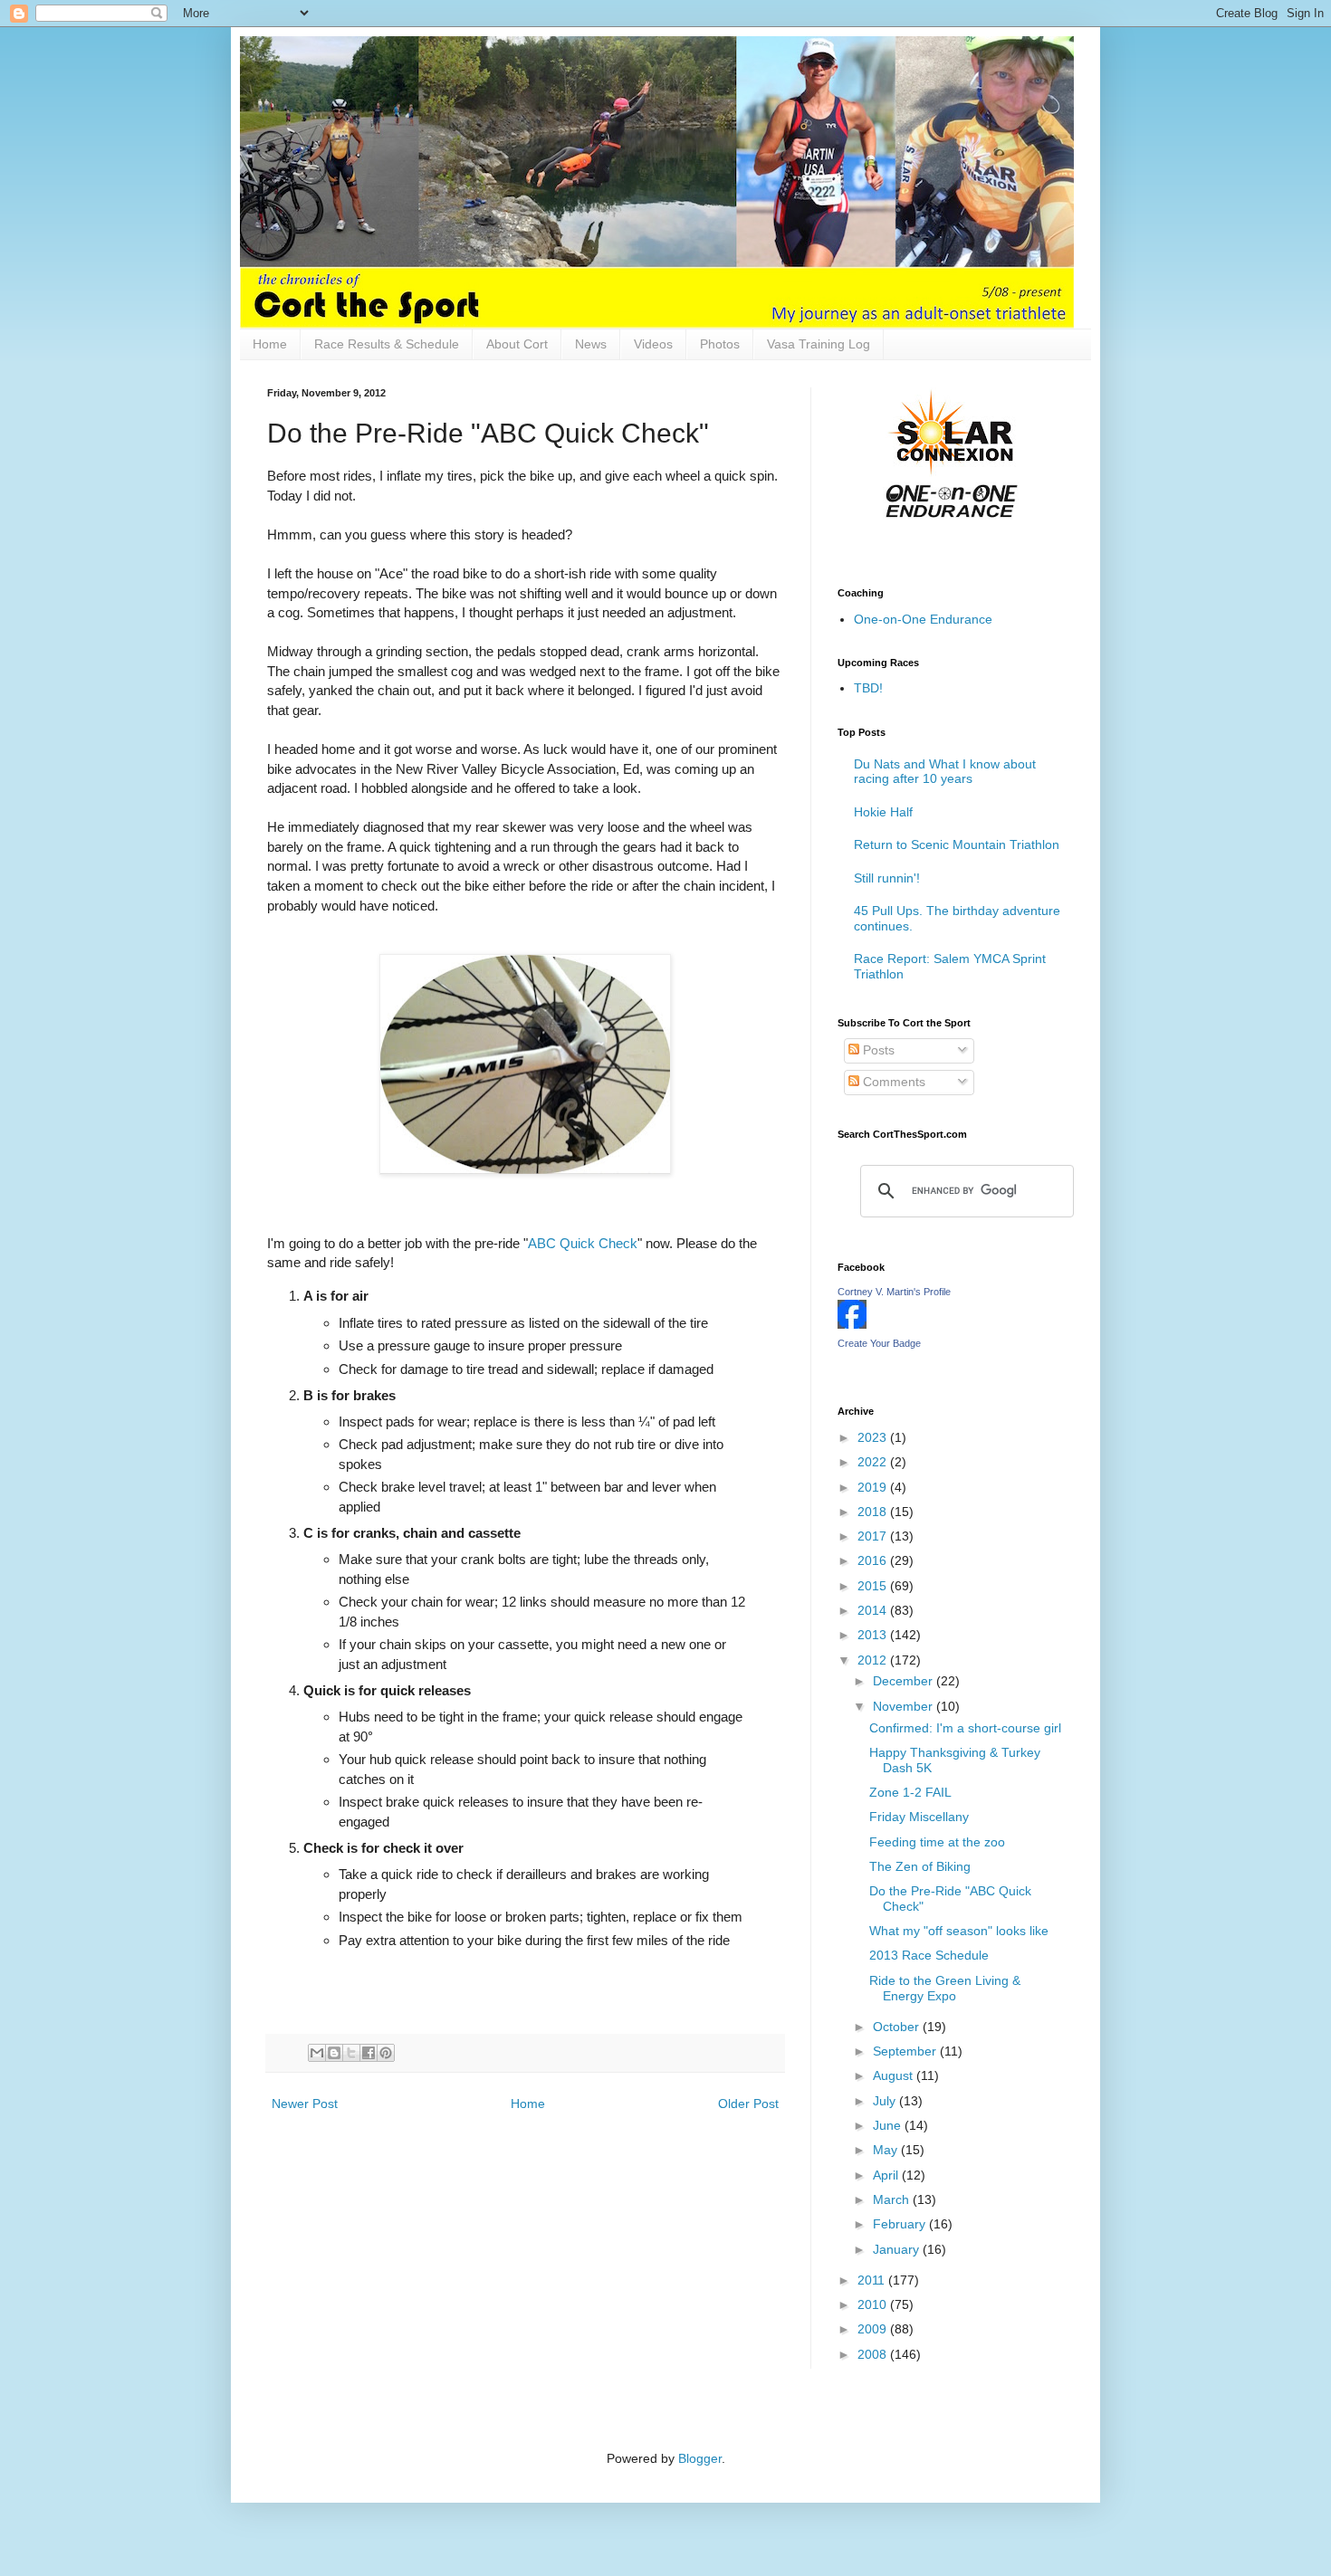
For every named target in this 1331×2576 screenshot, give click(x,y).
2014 (874, 1610)
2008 (874, 2354)
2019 (874, 1487)
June (889, 2125)
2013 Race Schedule (929, 1955)
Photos (720, 344)
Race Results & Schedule (387, 344)
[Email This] (317, 2053)
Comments (892, 1082)
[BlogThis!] (334, 2053)
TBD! (868, 688)
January (898, 2249)
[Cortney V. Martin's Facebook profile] (852, 1324)
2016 (874, 1560)
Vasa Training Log (819, 344)
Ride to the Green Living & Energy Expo (945, 1988)
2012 (874, 1660)
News (591, 344)
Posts (877, 1050)
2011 (873, 2280)
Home (270, 344)
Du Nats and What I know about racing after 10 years (945, 772)
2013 (874, 1635)
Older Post (748, 2104)
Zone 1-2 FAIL (910, 1792)
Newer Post (305, 2104)
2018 (874, 1512)
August (895, 2075)
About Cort (517, 344)
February (901, 2224)
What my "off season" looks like (959, 1931)
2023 (874, 1437)
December (905, 1681)
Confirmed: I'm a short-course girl (965, 1728)
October (898, 2027)
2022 (874, 1462)
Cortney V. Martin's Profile (894, 1292)
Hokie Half (883, 812)
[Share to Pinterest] (386, 2053)
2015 (874, 1586)
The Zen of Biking (920, 1866)
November (905, 1706)
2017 (874, 1536)
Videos (653, 344)
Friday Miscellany (919, 1817)
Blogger (700, 2458)
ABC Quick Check (583, 1243)
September (906, 2051)
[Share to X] (351, 2053)
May (887, 2150)
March (893, 2199)
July (886, 2101)
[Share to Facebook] (369, 2053)
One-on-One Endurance (923, 619)
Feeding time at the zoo (937, 1842)
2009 (874, 2329)
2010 (874, 2304)
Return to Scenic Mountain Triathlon (957, 844)
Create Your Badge (879, 1343)
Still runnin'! (887, 878)
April (887, 2175)
